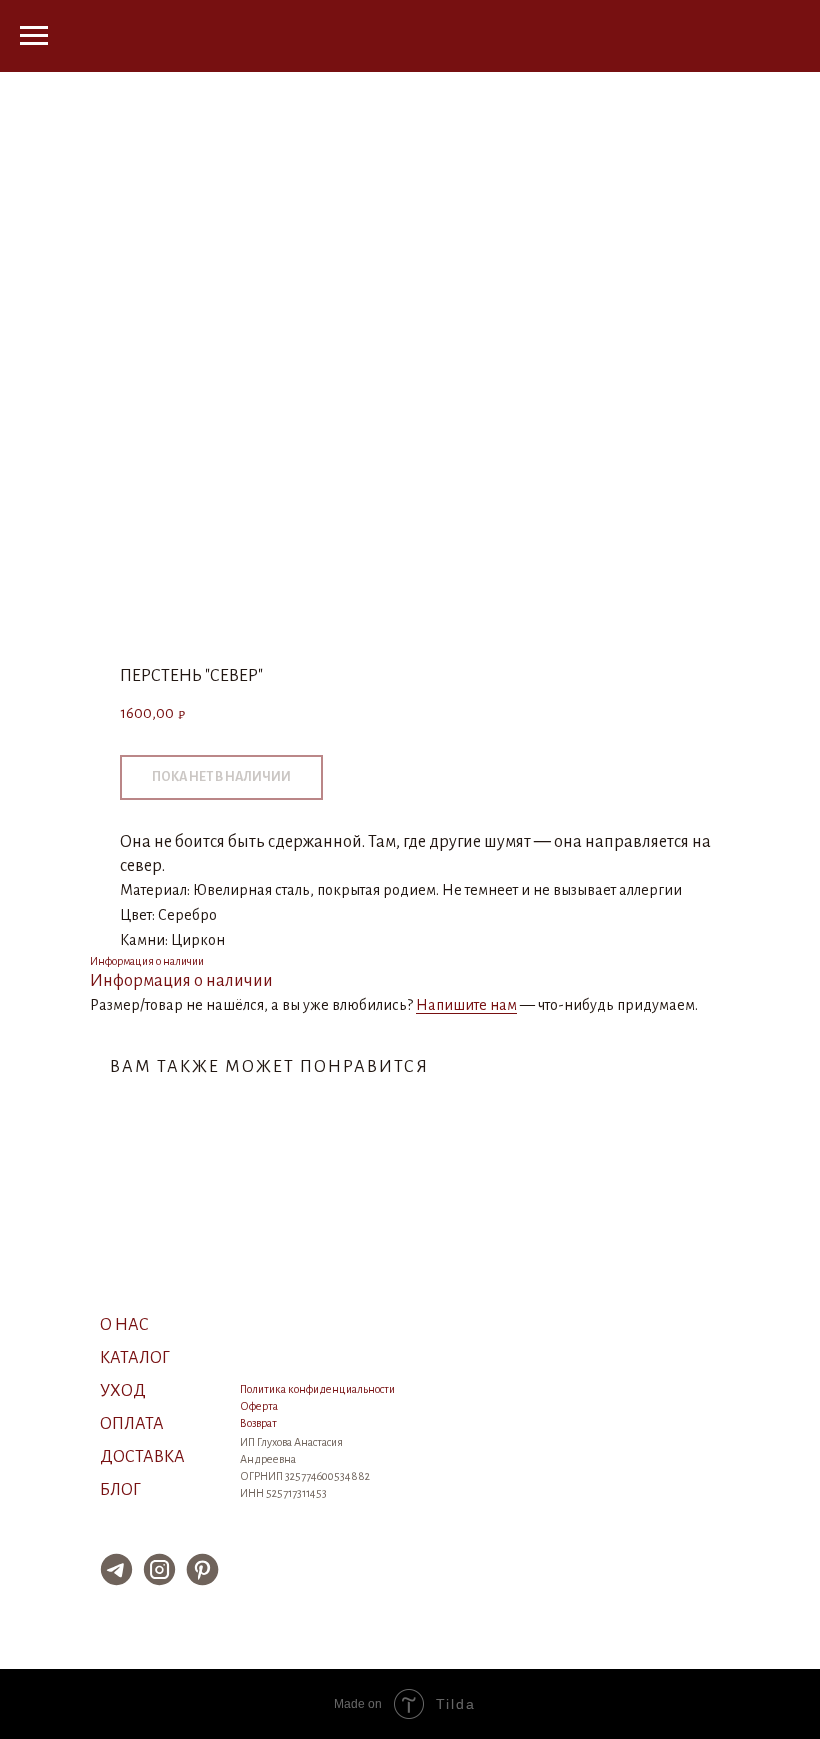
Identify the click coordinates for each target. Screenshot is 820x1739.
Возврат (258, 1423)
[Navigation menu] (34, 36)
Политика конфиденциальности (317, 1389)
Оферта (259, 1406)
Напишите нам (466, 1005)
